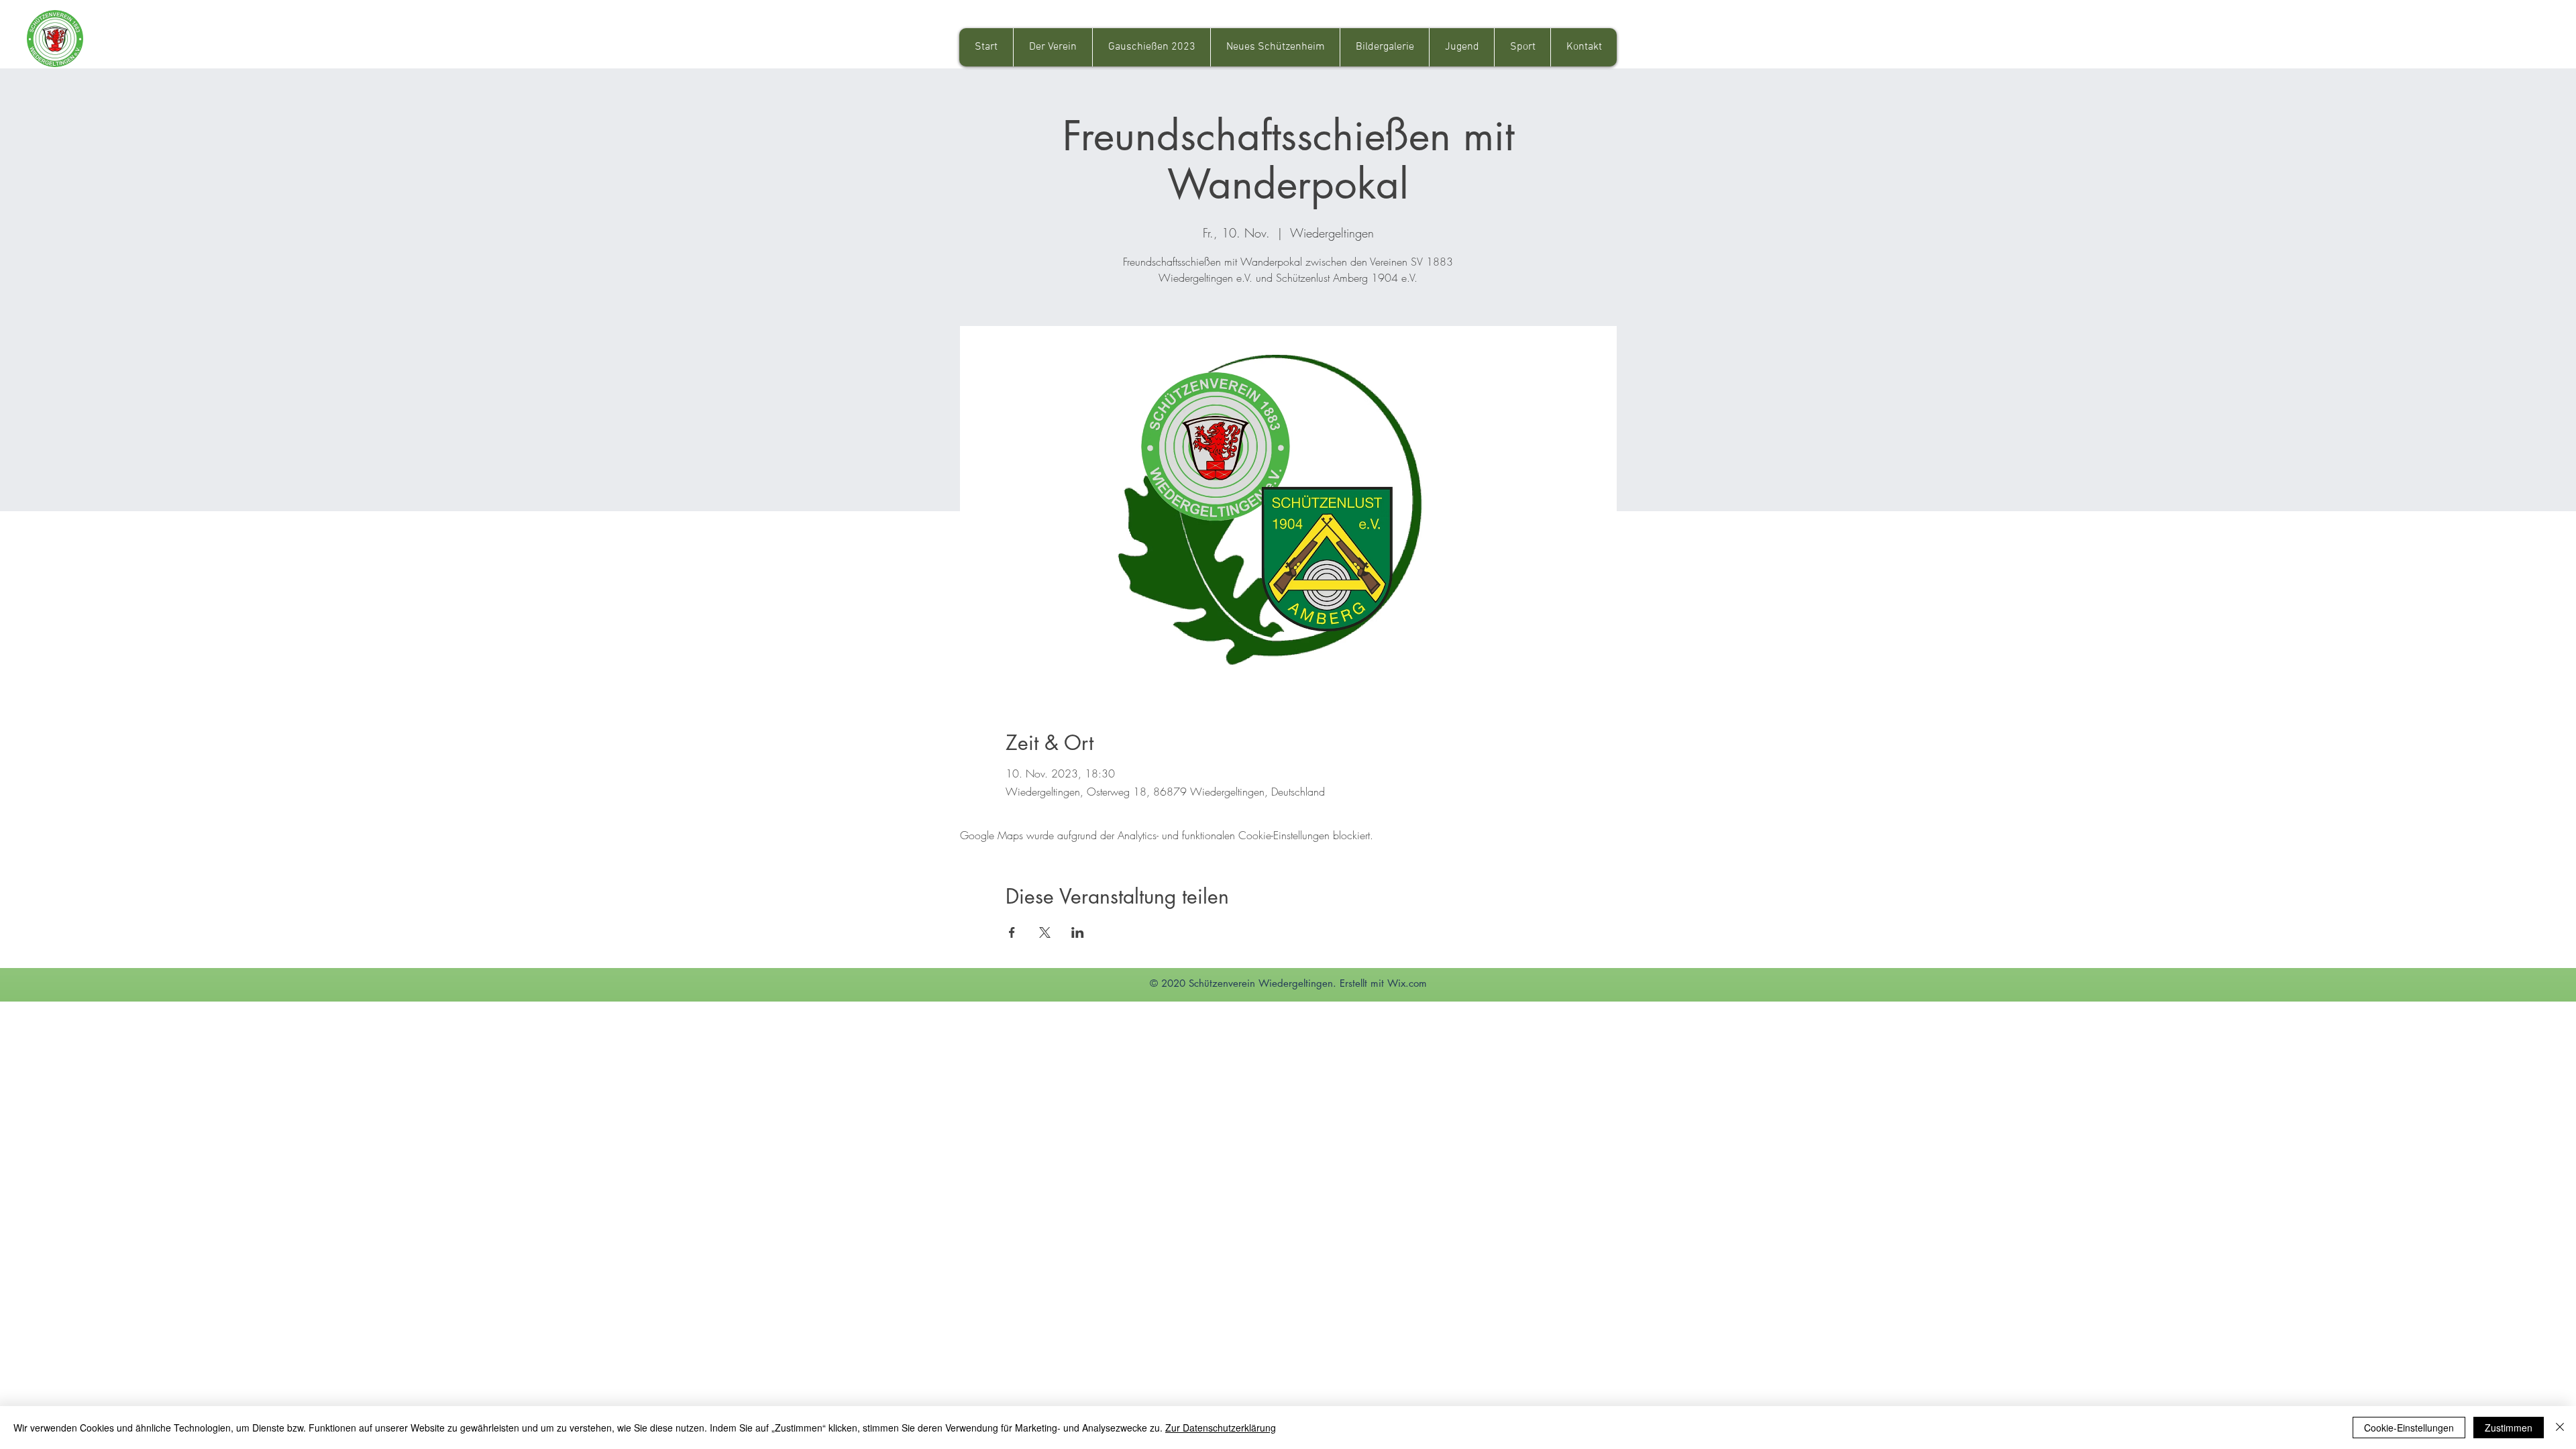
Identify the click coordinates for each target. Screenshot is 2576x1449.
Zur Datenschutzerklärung (1221, 1428)
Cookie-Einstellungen (2409, 1428)
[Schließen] (2560, 1428)
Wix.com (1407, 983)
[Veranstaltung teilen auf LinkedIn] (1078, 932)
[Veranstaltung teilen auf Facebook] (1012, 932)
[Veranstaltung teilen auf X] (1045, 932)
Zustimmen (2509, 1428)
